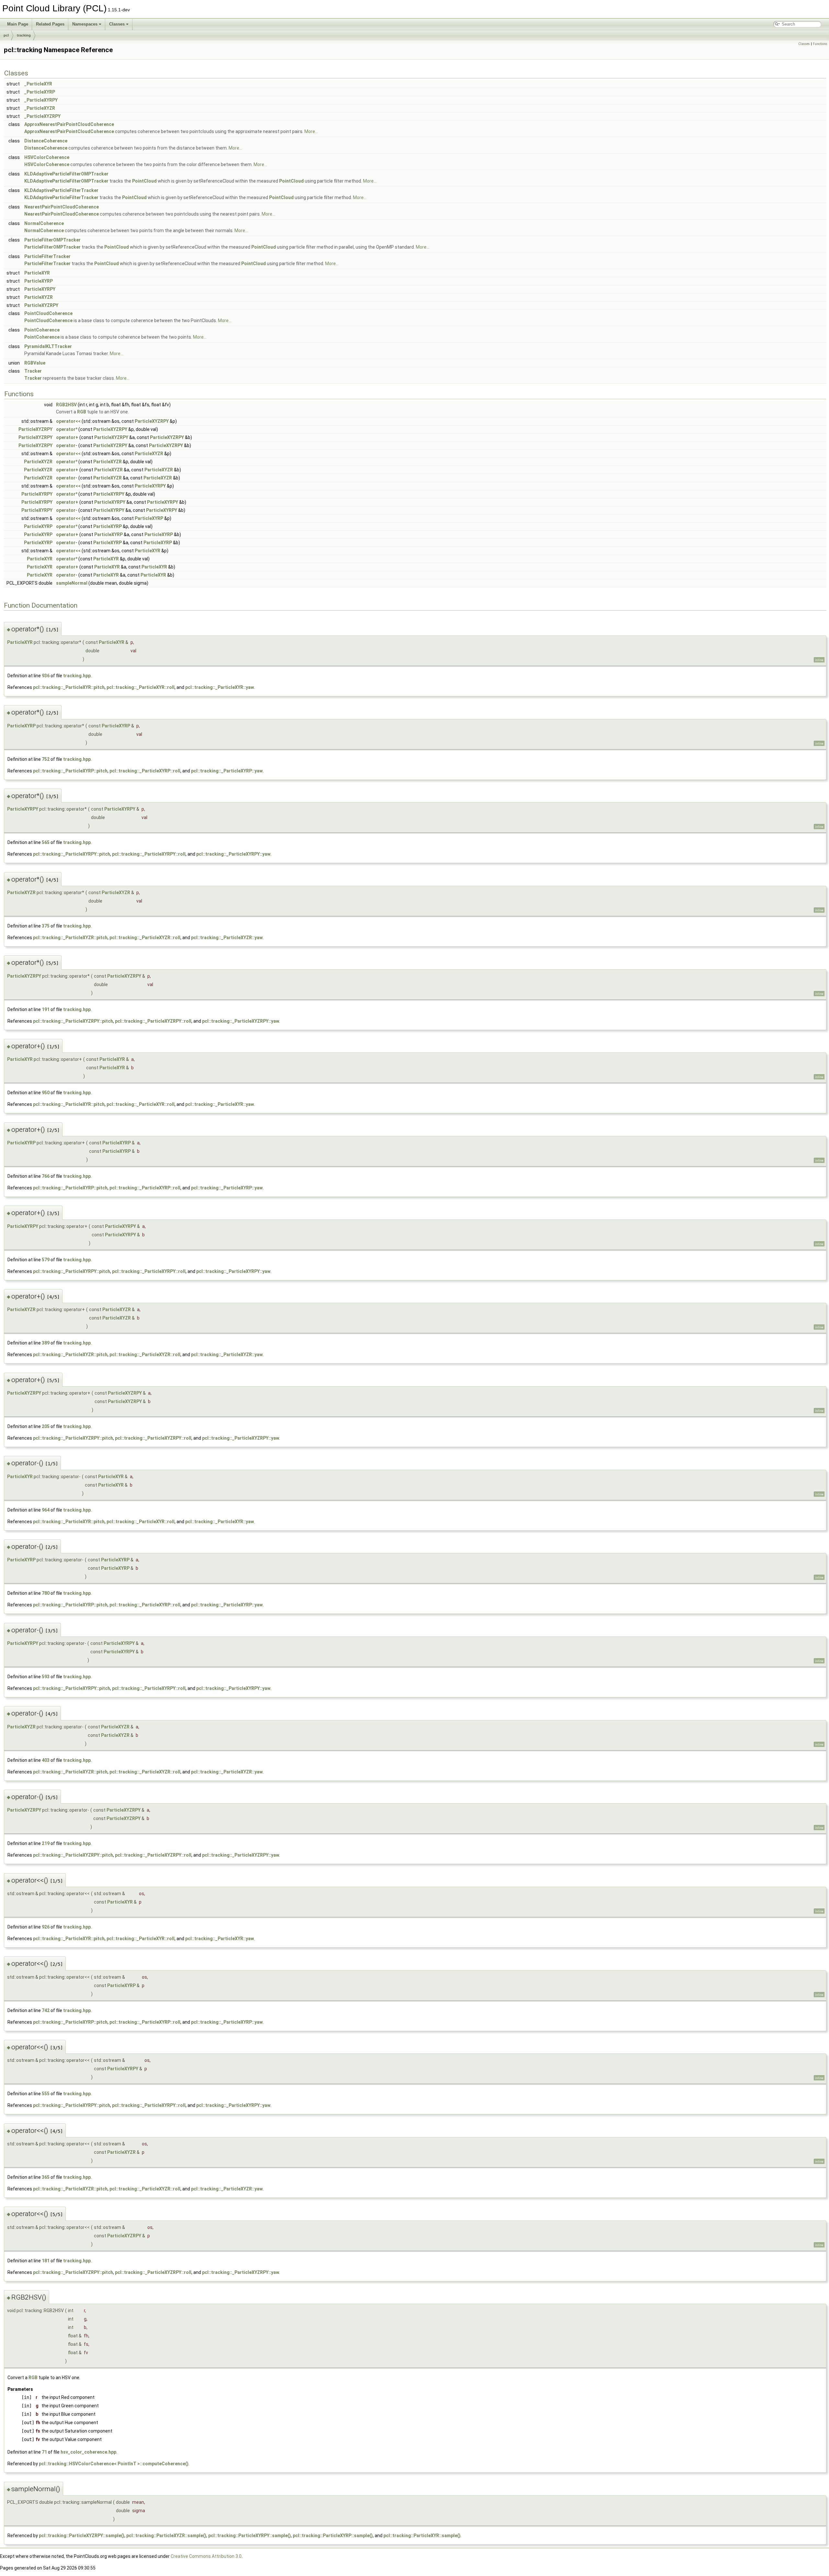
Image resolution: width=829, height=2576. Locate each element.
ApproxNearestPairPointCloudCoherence (69, 124)
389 (46, 1343)
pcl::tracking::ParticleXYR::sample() (422, 2536)
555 (46, 2094)
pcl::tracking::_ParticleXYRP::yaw (227, 771)
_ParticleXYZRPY (42, 116)
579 (46, 1260)
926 (46, 1927)
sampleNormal (72, 583)
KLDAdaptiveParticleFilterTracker (61, 190)
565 (46, 842)
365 (46, 2177)
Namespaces (85, 24)
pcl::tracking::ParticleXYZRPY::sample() (82, 2536)
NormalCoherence (44, 223)
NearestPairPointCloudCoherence (62, 207)
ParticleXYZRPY (41, 305)
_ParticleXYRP (40, 92)
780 (46, 1593)
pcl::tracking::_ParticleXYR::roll (141, 687)
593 (46, 1677)
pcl (6, 35)
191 (46, 1009)
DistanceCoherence (46, 141)
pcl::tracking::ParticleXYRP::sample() (333, 2536)
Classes (117, 24)
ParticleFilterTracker (47, 256)
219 (46, 1843)
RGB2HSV (66, 405)
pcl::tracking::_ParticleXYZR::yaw (227, 938)
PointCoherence (42, 330)
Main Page (18, 24)
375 (46, 926)
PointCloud (144, 181)
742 (46, 2010)
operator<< (68, 421)
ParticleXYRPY (40, 289)
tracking (24, 35)
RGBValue (35, 363)
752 (46, 759)
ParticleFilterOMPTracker (52, 240)
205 (46, 1426)
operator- (67, 445)
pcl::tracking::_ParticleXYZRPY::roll (153, 1021)
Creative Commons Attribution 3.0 (206, 2556)
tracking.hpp (77, 676)
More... (311, 131)
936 (46, 676)
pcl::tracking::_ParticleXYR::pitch (69, 687)
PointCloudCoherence (48, 313)
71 (44, 2452)
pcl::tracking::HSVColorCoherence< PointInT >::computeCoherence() (114, 2464)
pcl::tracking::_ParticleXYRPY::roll (149, 854)
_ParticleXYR (38, 84)
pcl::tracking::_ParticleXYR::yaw (220, 687)
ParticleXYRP (39, 281)
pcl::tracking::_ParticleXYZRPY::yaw (241, 1021)
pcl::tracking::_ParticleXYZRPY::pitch (73, 1021)
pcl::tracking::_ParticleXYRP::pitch (70, 771)
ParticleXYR (37, 273)
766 (46, 1176)
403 (46, 1760)
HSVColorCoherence (47, 157)
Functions (820, 44)
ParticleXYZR (39, 297)
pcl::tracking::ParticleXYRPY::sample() (250, 2536)
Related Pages (50, 24)
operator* (67, 429)
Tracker (33, 371)
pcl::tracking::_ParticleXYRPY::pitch (72, 854)
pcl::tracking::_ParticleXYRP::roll (145, 771)
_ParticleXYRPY (41, 100)
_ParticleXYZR (40, 108)
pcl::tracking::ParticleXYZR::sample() (166, 2536)
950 (46, 1093)
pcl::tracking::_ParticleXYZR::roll (145, 938)
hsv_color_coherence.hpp (88, 2452)
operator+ (67, 437)
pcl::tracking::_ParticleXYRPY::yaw (233, 854)
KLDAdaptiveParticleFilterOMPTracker (66, 174)
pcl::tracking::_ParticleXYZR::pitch (70, 938)
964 (46, 1510)
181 (46, 2261)
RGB (82, 412)
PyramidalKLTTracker (48, 346)
